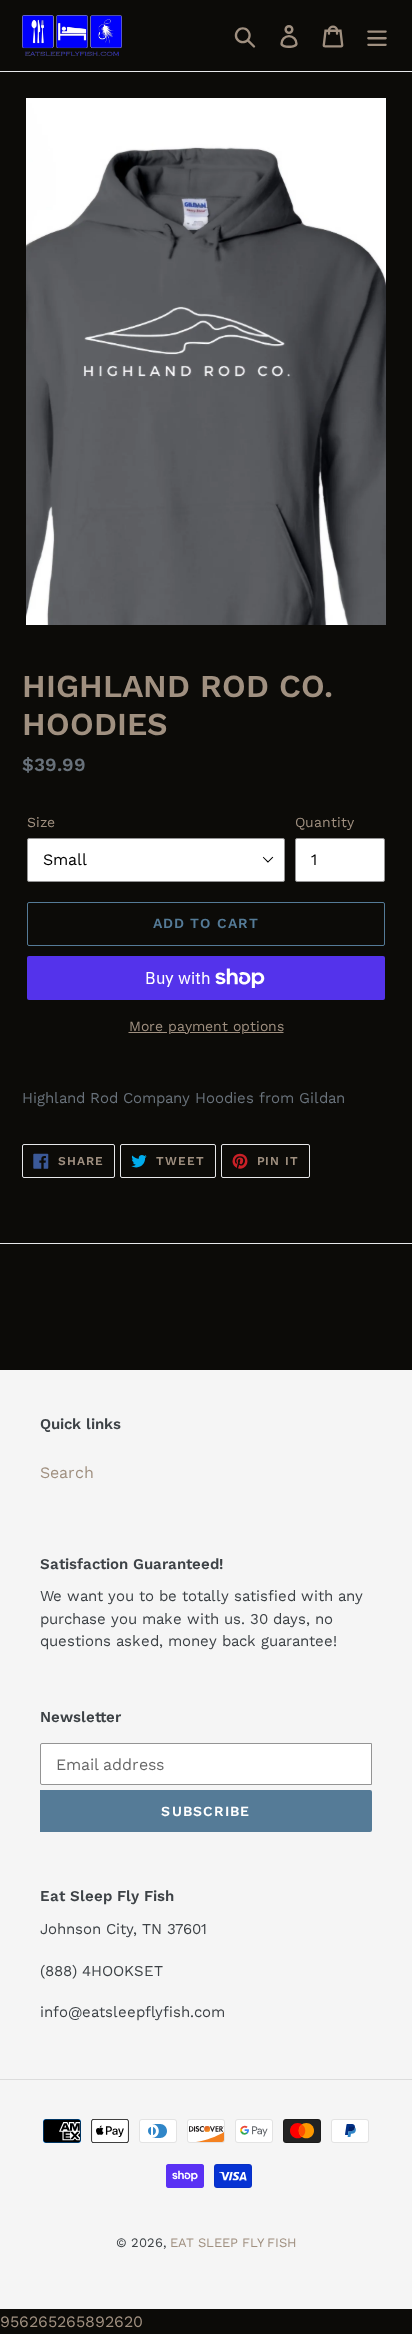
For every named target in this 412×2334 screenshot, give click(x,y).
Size (41, 822)
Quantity (324, 822)
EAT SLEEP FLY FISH (233, 2242)
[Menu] (377, 35)
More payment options (206, 1026)
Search (67, 1472)
